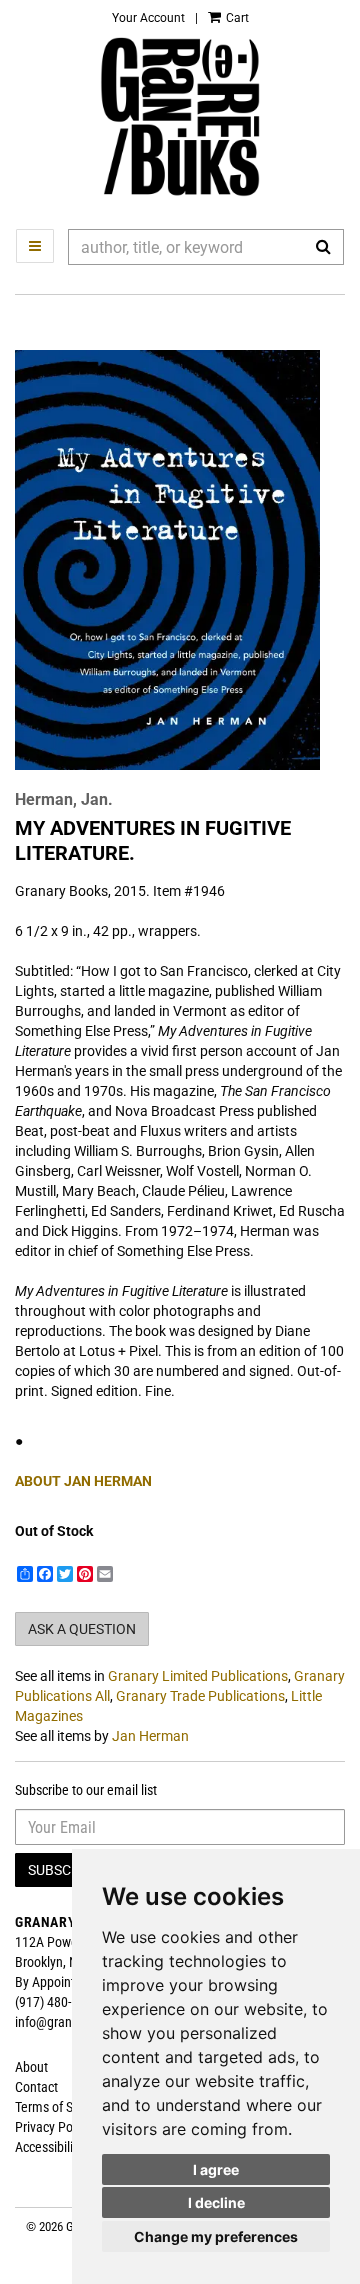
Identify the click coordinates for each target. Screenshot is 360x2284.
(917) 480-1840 (57, 2002)
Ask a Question (82, 1629)
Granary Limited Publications (198, 1676)
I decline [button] (216, 2202)
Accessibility (49, 2147)
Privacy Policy (53, 2127)
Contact (36, 2087)
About (31, 2067)
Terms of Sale (52, 2107)
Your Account (148, 18)
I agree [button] (216, 2169)
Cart (236, 18)
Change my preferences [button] (216, 2236)
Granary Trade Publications (200, 1696)
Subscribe (64, 1870)
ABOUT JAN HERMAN (83, 1481)
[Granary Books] (180, 117)
